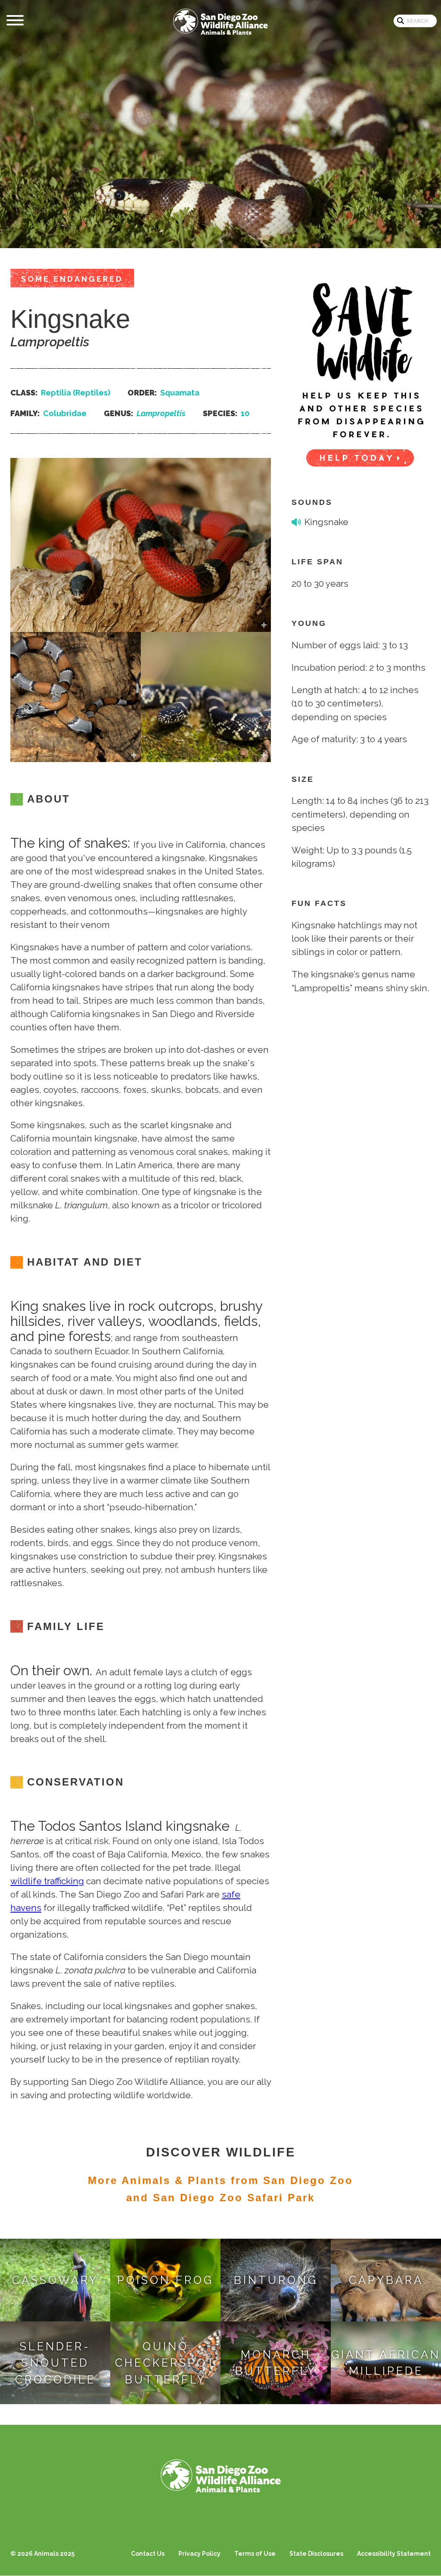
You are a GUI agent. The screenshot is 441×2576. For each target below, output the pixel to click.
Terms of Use (255, 2554)
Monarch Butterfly (276, 2363)
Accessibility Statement (394, 2554)
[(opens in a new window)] (361, 369)
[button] (141, 625)
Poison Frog (165, 2280)
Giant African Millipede (386, 2363)
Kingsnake (326, 522)
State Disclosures (316, 2554)
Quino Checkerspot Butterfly (166, 2363)
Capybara (386, 2280)
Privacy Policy (199, 2554)
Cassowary (55, 2280)
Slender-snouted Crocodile (55, 2363)
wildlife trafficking (47, 1881)
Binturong (276, 2280)
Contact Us (148, 2554)
